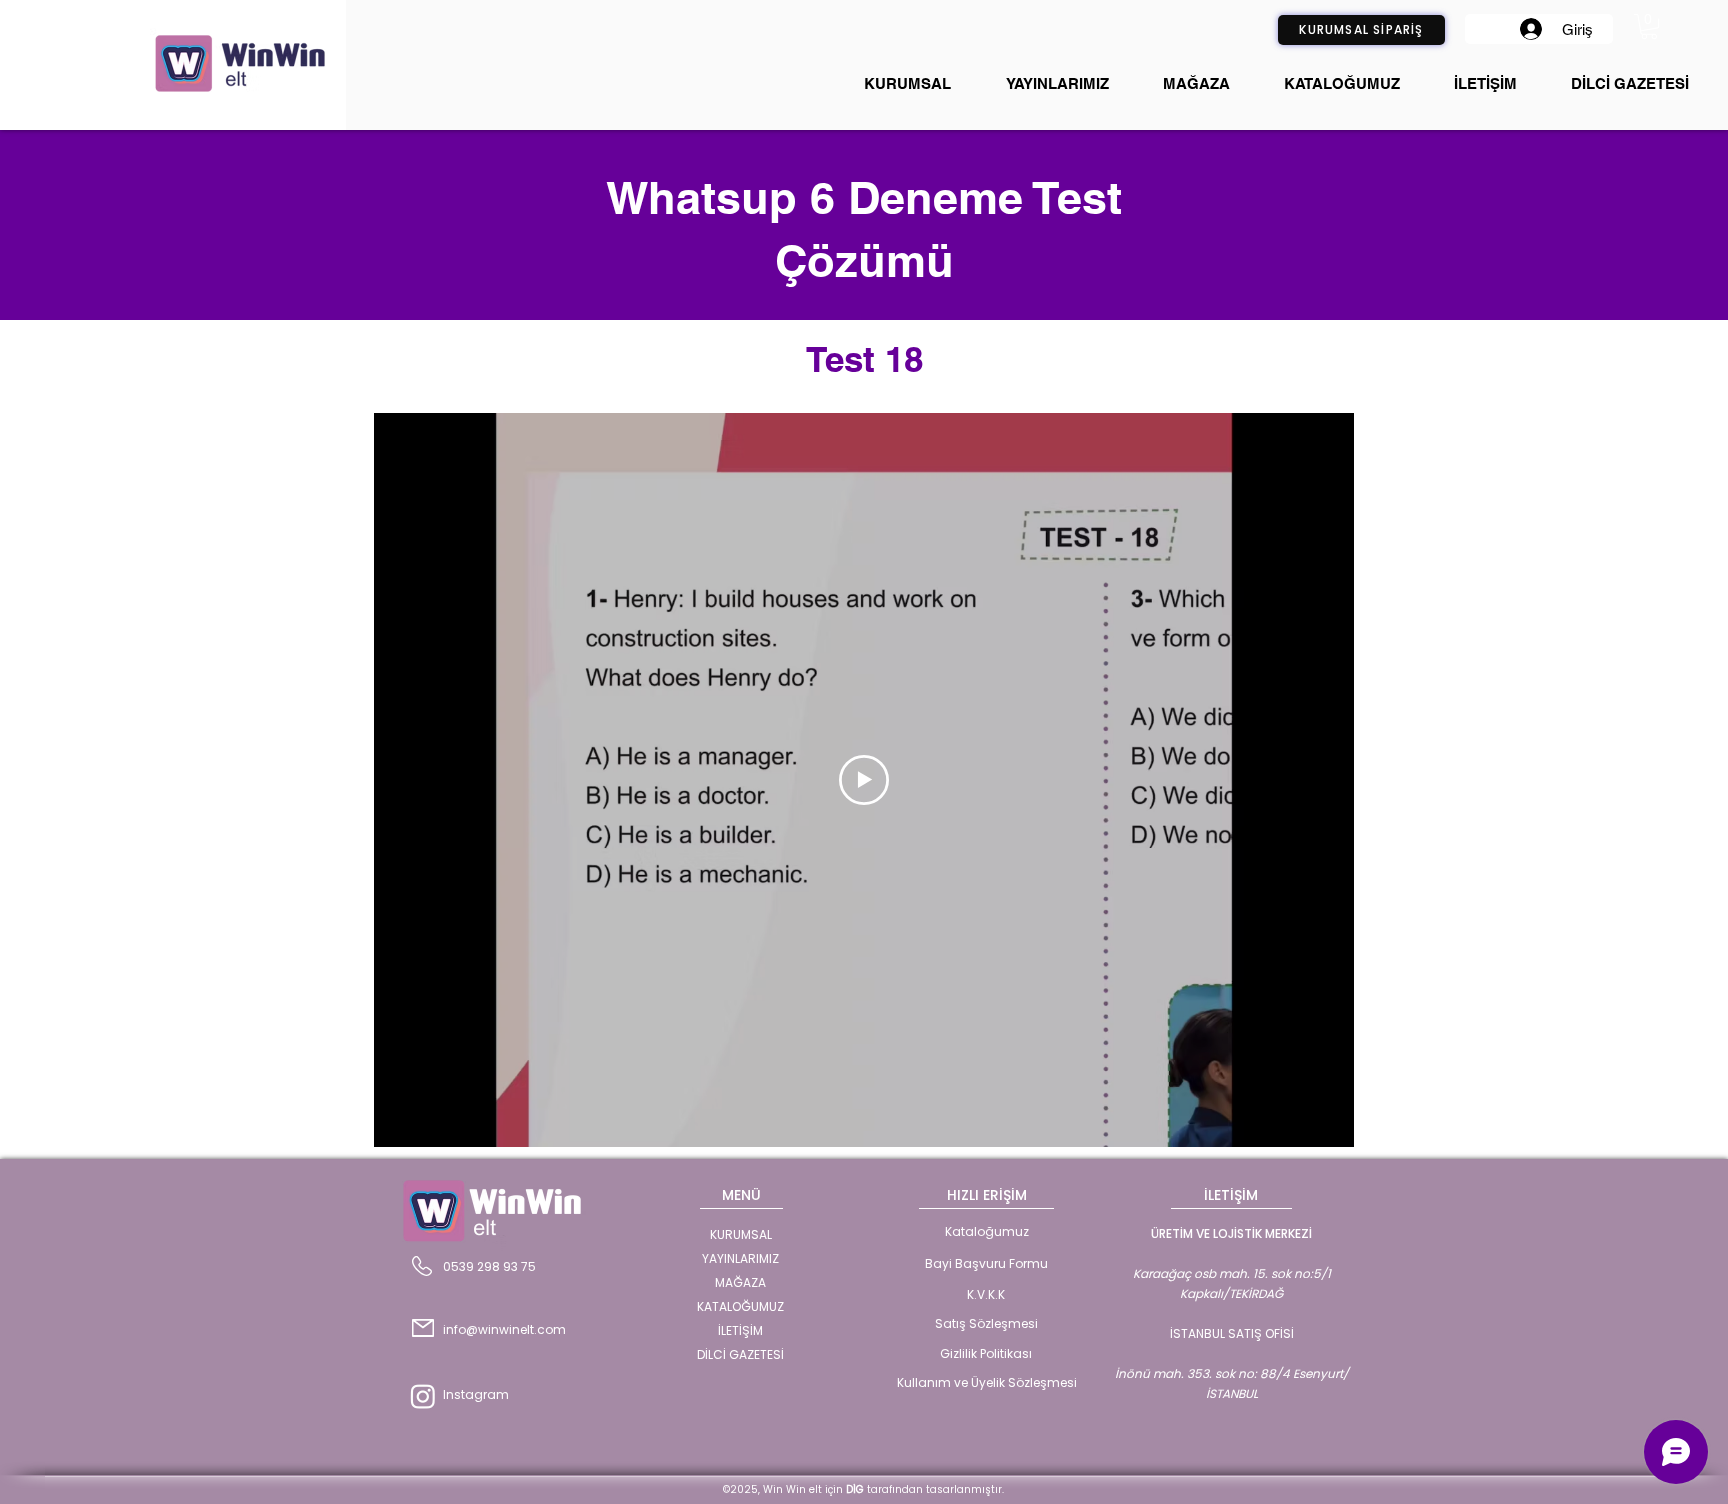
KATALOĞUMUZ (740, 1306)
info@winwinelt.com (504, 1329)
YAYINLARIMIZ (740, 1258)
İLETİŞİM (740, 1330)
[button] (1649, 26)
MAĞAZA (740, 1282)
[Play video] (864, 780)
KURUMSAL (741, 1234)
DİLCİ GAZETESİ (740, 1354)
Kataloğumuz (987, 1231)
